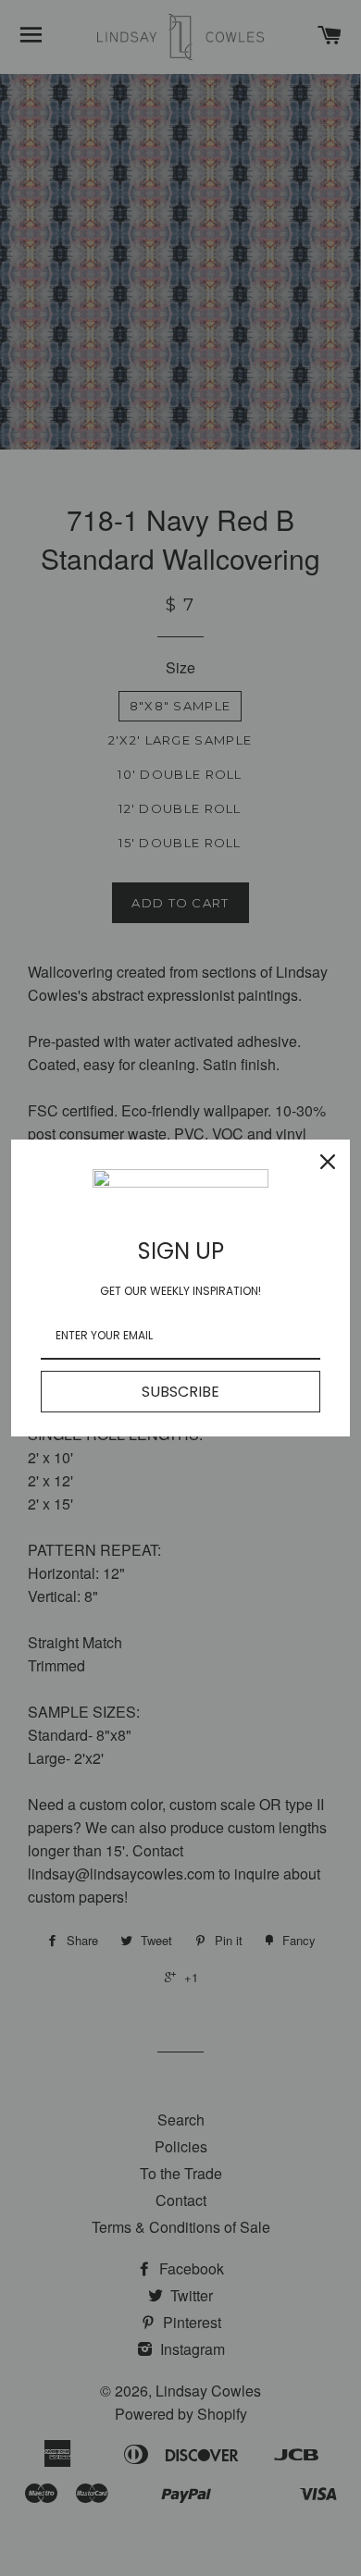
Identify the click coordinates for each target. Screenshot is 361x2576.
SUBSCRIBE (180, 1392)
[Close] (328, 1162)
